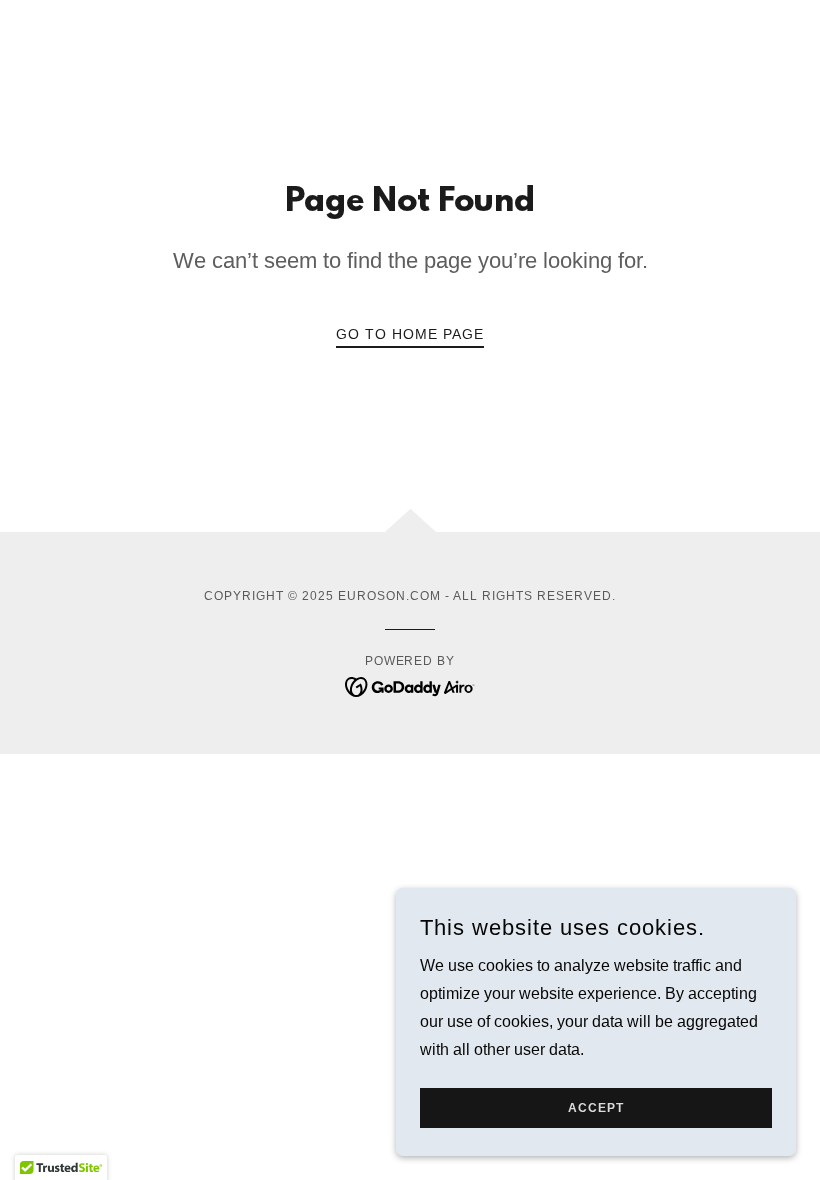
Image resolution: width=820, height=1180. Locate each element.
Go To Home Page (410, 334)
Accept (596, 1108)
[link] (410, 685)
